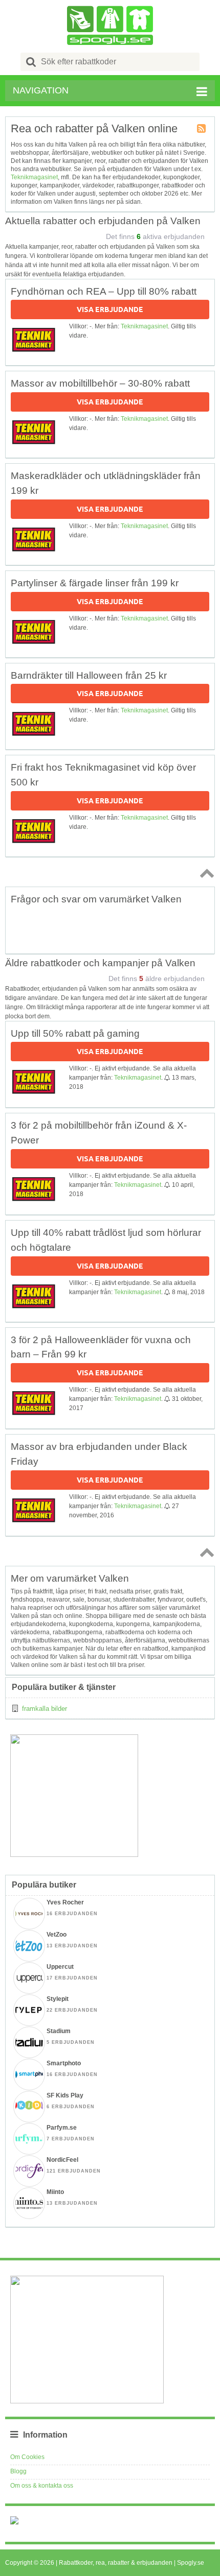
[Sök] (31, 62)
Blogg (18, 2471)
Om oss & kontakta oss (42, 2486)
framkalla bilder (45, 1709)
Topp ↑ (205, 873)
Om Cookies (27, 2457)
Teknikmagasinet (34, 177)
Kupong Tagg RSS (202, 129)
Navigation (41, 90)
